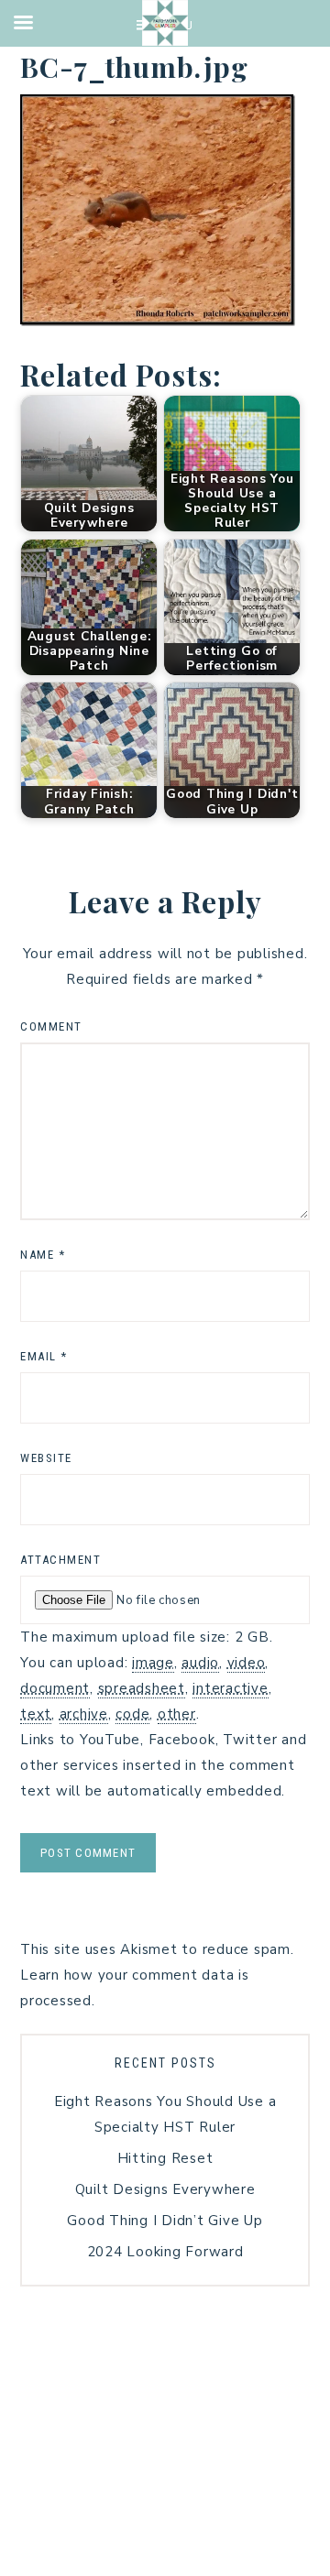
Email (44, 1356)
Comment (51, 1026)
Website (46, 1458)
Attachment (60, 1560)
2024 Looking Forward (165, 2252)
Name (43, 1255)
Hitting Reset (165, 2158)
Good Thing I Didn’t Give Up (165, 2221)
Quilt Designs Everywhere (165, 2189)
